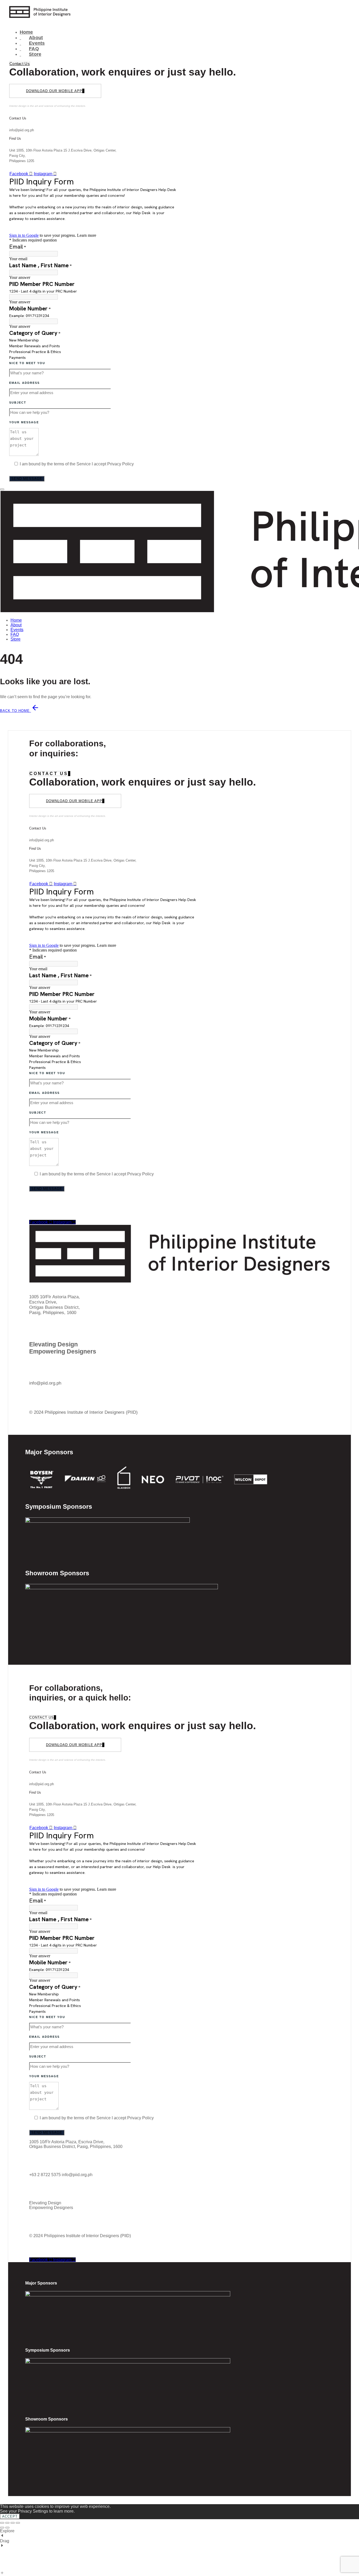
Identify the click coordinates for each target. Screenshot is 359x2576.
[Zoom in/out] (2, 2523)
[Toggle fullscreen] (7, 2523)
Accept (10, 2516)
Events (32, 43)
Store (30, 54)
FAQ (29, 49)
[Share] (13, 2523)
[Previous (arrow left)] (2, 2528)
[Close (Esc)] (18, 2523)
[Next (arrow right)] (7, 2528)
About (31, 38)
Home (26, 32)
